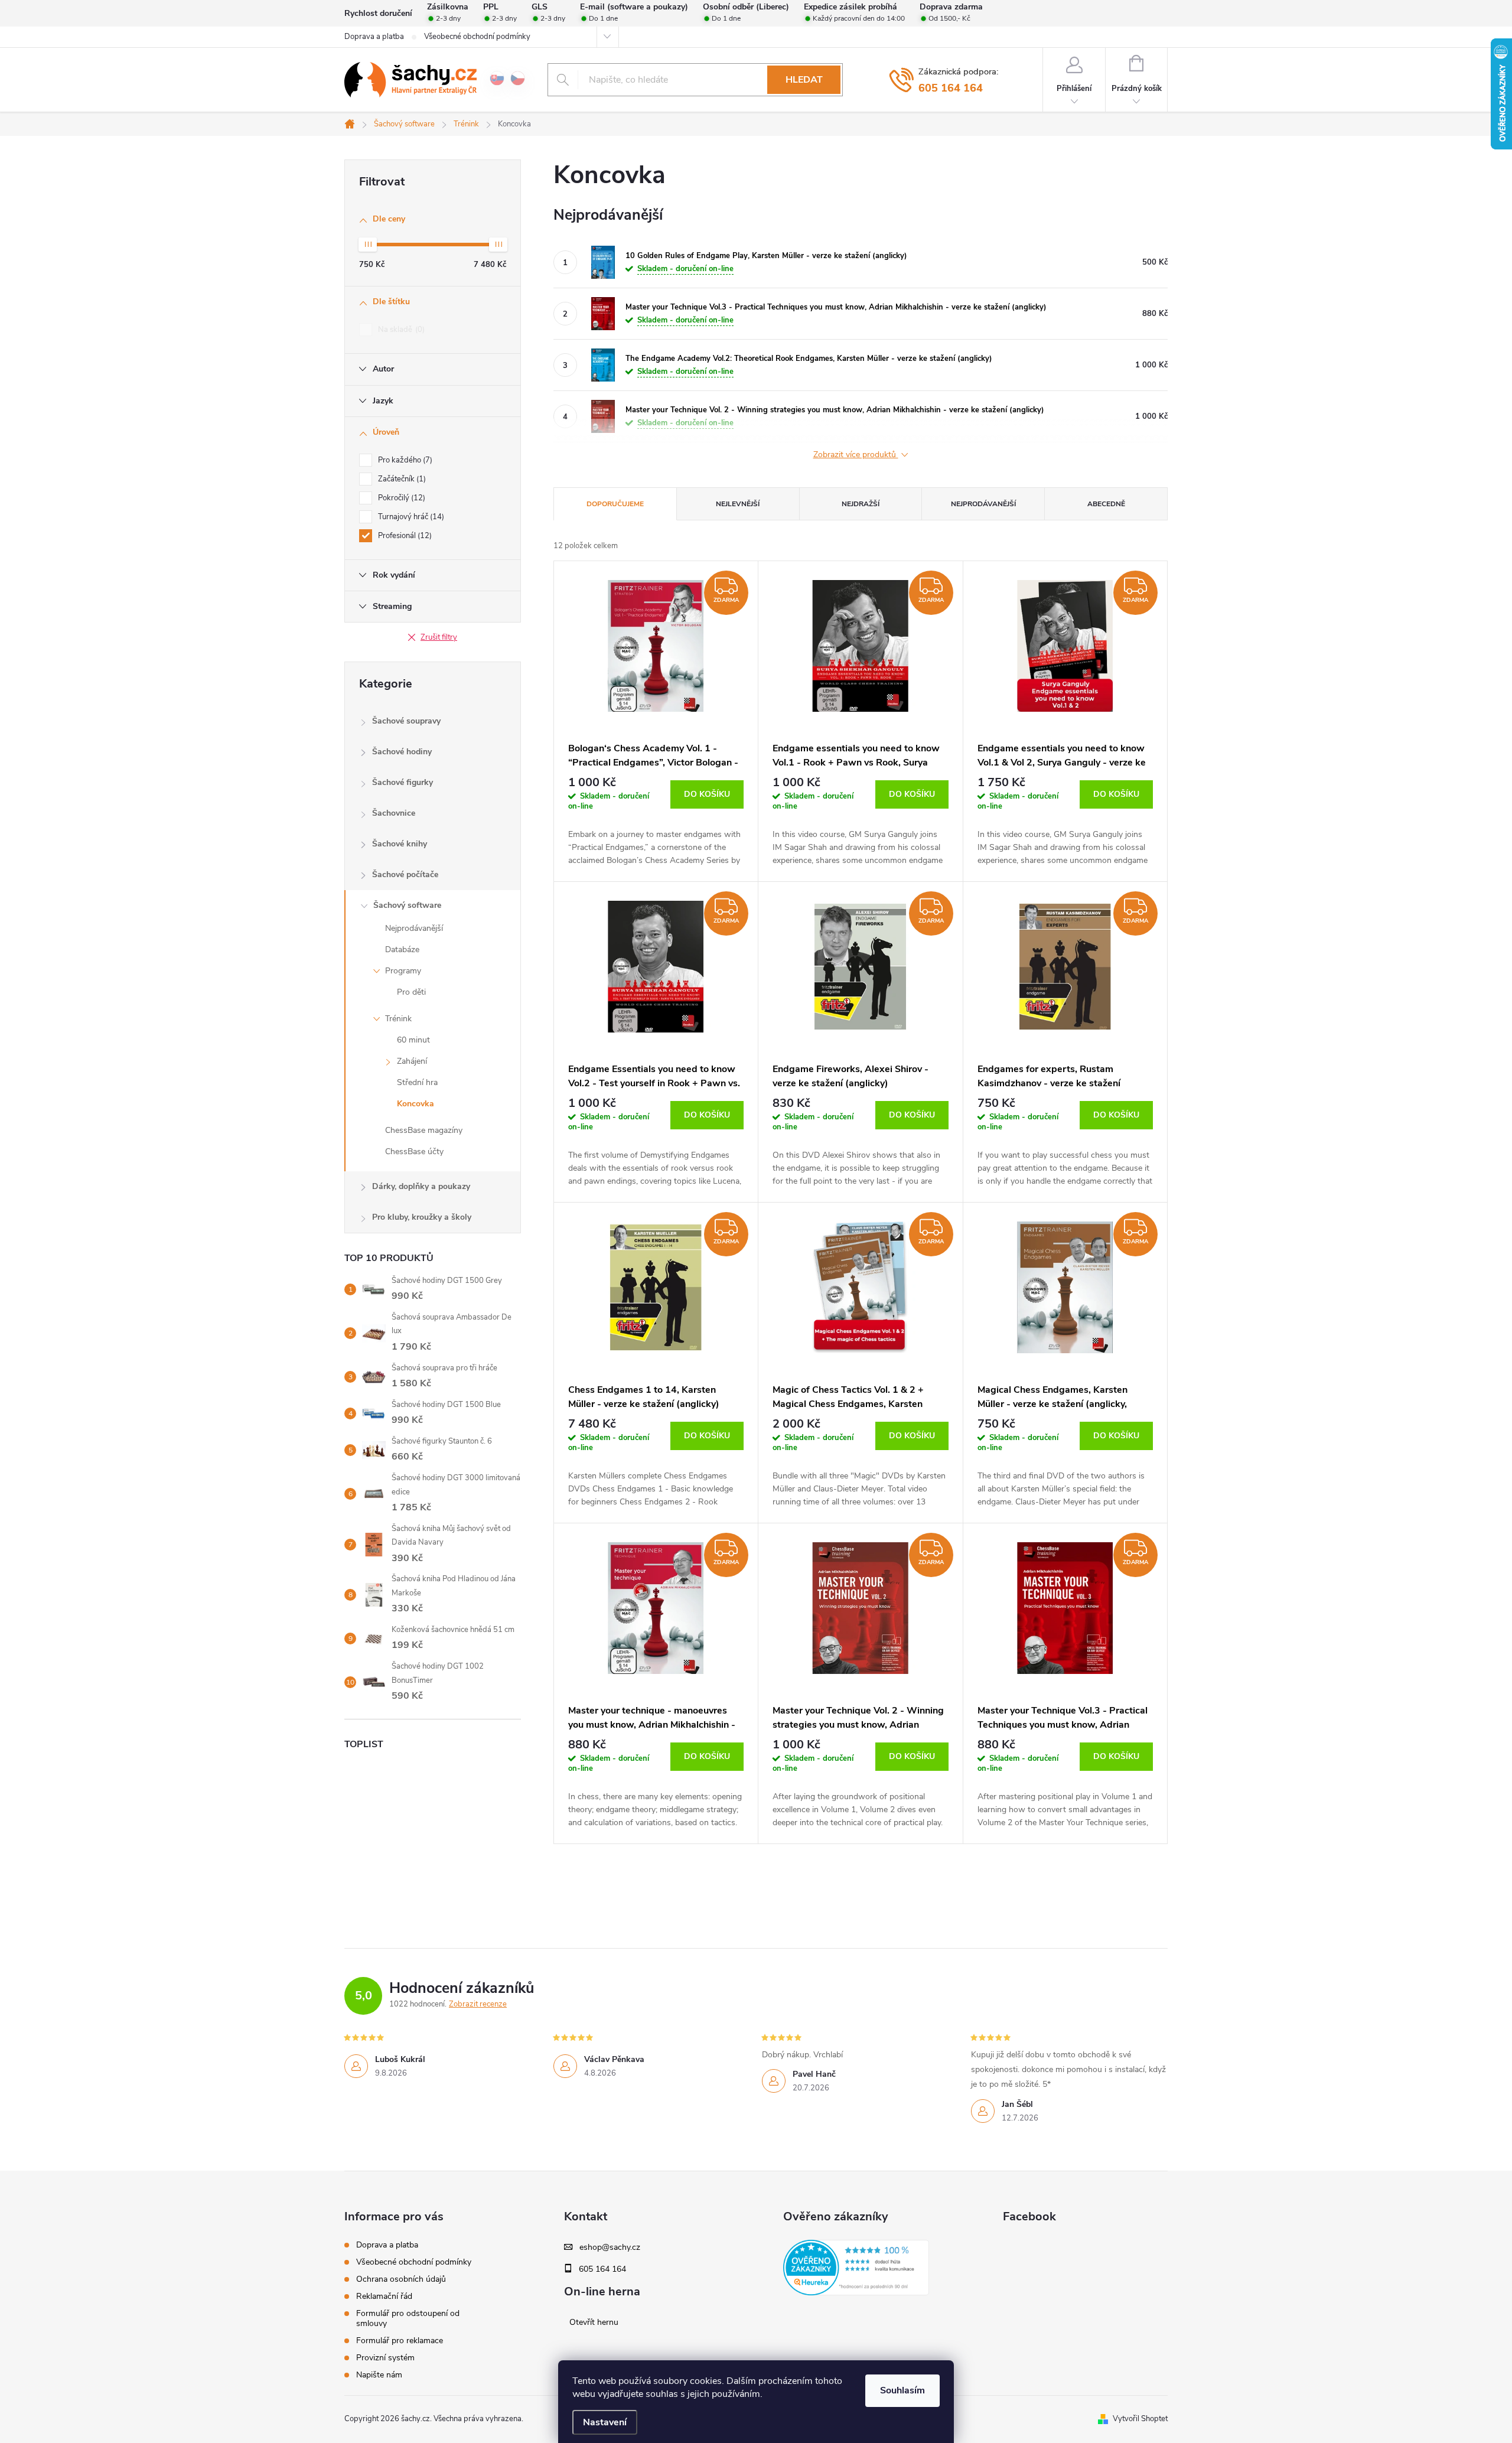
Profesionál (404, 536)
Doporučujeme (615, 504)
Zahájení (412, 1061)
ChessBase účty (414, 1152)
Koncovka (416, 1104)
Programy (403, 971)
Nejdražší (861, 504)
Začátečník (401, 479)
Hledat (804, 80)
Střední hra (417, 1082)
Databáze (402, 949)
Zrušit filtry (439, 637)
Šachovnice (394, 813)
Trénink (398, 1019)
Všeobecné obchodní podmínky (477, 37)
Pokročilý (400, 498)
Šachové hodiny (402, 752)
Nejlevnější (738, 504)
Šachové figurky (403, 782)
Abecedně (1106, 504)
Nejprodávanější (414, 928)
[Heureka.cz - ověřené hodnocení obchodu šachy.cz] (856, 2268)
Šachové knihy (400, 844)
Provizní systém (385, 2358)
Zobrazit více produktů (856, 455)
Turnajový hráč (410, 517)
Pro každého (404, 460)
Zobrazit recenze (478, 2004)
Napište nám (379, 2375)
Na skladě (400, 330)
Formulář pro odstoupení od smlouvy (408, 2318)
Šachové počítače (405, 874)
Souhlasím (902, 2390)
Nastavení (605, 2422)
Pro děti (411, 992)
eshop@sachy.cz (610, 2247)
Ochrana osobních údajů (401, 2279)
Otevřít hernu (594, 2323)
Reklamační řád (384, 2296)
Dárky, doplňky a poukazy (421, 1186)
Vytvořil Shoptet (1140, 2419)
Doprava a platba (374, 37)
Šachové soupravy (406, 721)
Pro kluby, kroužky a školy (422, 1217)
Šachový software (407, 905)
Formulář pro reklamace (400, 2341)
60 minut (413, 1040)
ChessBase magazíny (424, 1130)
